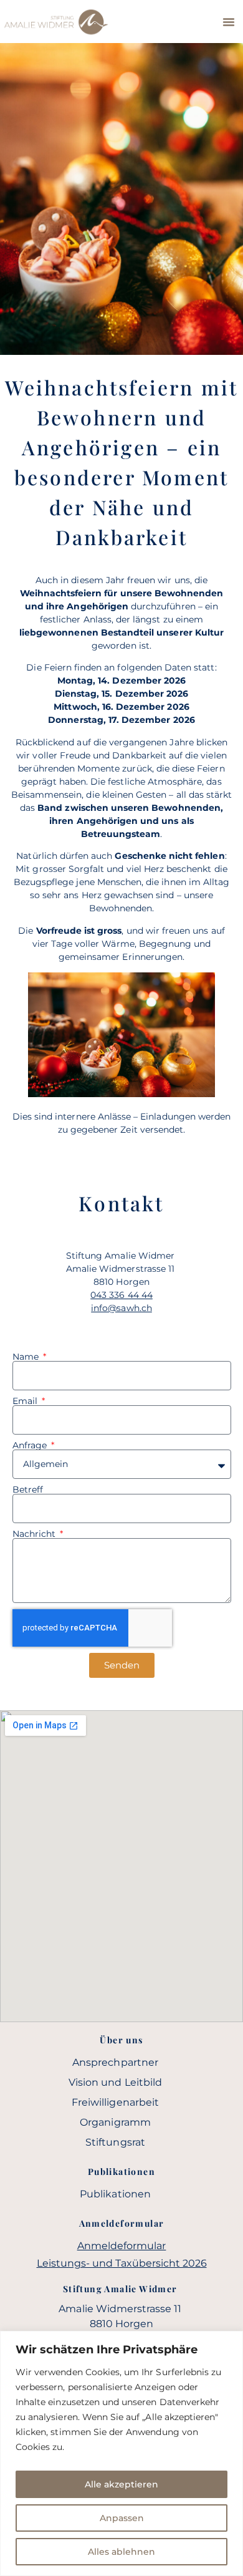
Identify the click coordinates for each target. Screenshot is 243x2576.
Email (26, 1401)
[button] (229, 22)
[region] (121, 2453)
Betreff (28, 1489)
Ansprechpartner (115, 2062)
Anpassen (122, 2518)
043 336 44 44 (121, 1295)
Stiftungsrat (115, 2142)
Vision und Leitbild (115, 2082)
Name (27, 1357)
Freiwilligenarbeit (115, 2102)
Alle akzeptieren (121, 2484)
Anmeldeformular (122, 2246)
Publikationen (115, 2194)
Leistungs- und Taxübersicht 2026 (122, 2263)
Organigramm (115, 2122)
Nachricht (36, 1534)
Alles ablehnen (121, 2552)
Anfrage (31, 1445)
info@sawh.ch (121, 1308)
